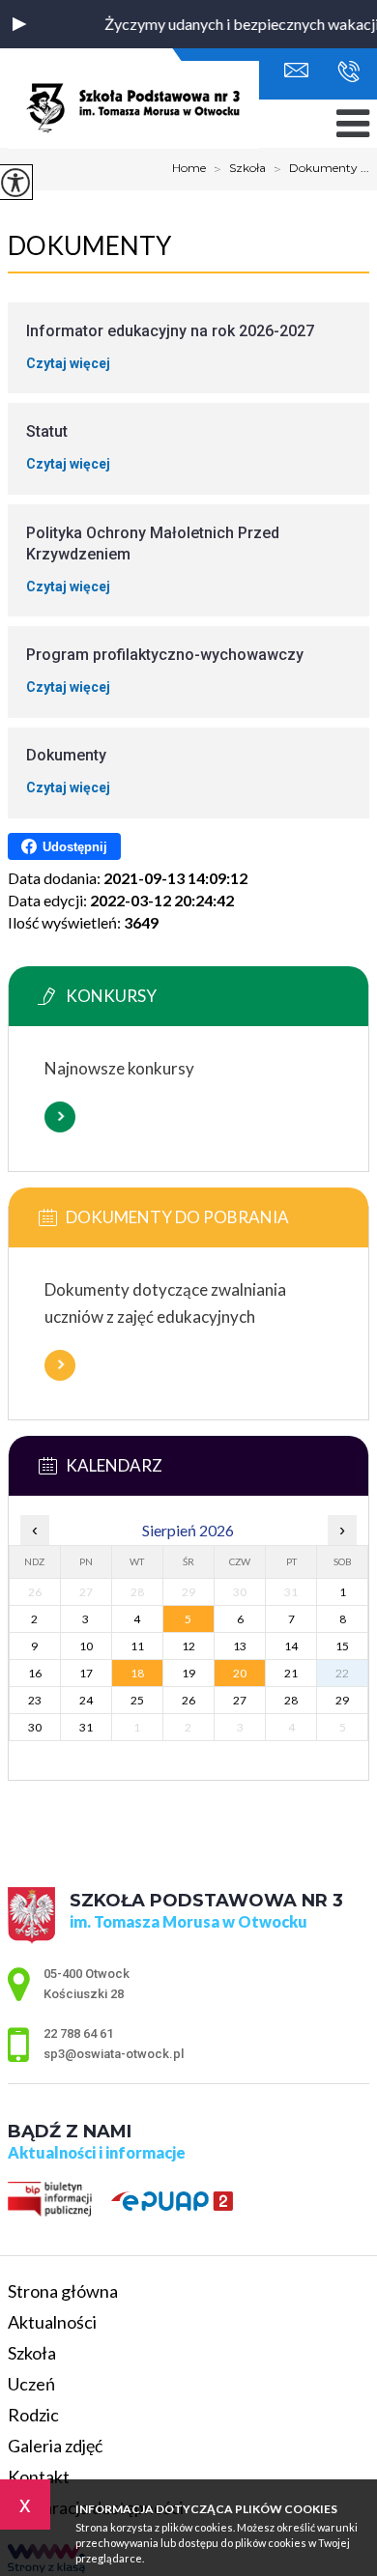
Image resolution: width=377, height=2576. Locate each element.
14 (291, 1646)
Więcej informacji (60, 1117)
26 (188, 1700)
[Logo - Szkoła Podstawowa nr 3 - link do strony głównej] (133, 106)
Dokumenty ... (321, 169)
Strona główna (63, 2291)
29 (342, 1700)
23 (35, 1700)
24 (86, 1700)
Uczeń (31, 2384)
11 (137, 1646)
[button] (19, 24)
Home (189, 168)
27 (240, 1700)
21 (291, 1673)
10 (86, 1646)
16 (35, 1673)
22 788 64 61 (344, 72)
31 (86, 1727)
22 (342, 1673)
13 (240, 1646)
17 (86, 1673)
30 (35, 1727)
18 (137, 1673)
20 (240, 1673)
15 (342, 1646)
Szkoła (240, 169)
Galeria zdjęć (55, 2446)
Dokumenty (89, 245)
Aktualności (52, 2322)
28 (291, 1700)
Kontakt (39, 2476)
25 (137, 1700)
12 (188, 1646)
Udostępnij (75, 847)
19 (188, 1673)
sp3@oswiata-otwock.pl (301, 72)
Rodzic (33, 2415)
